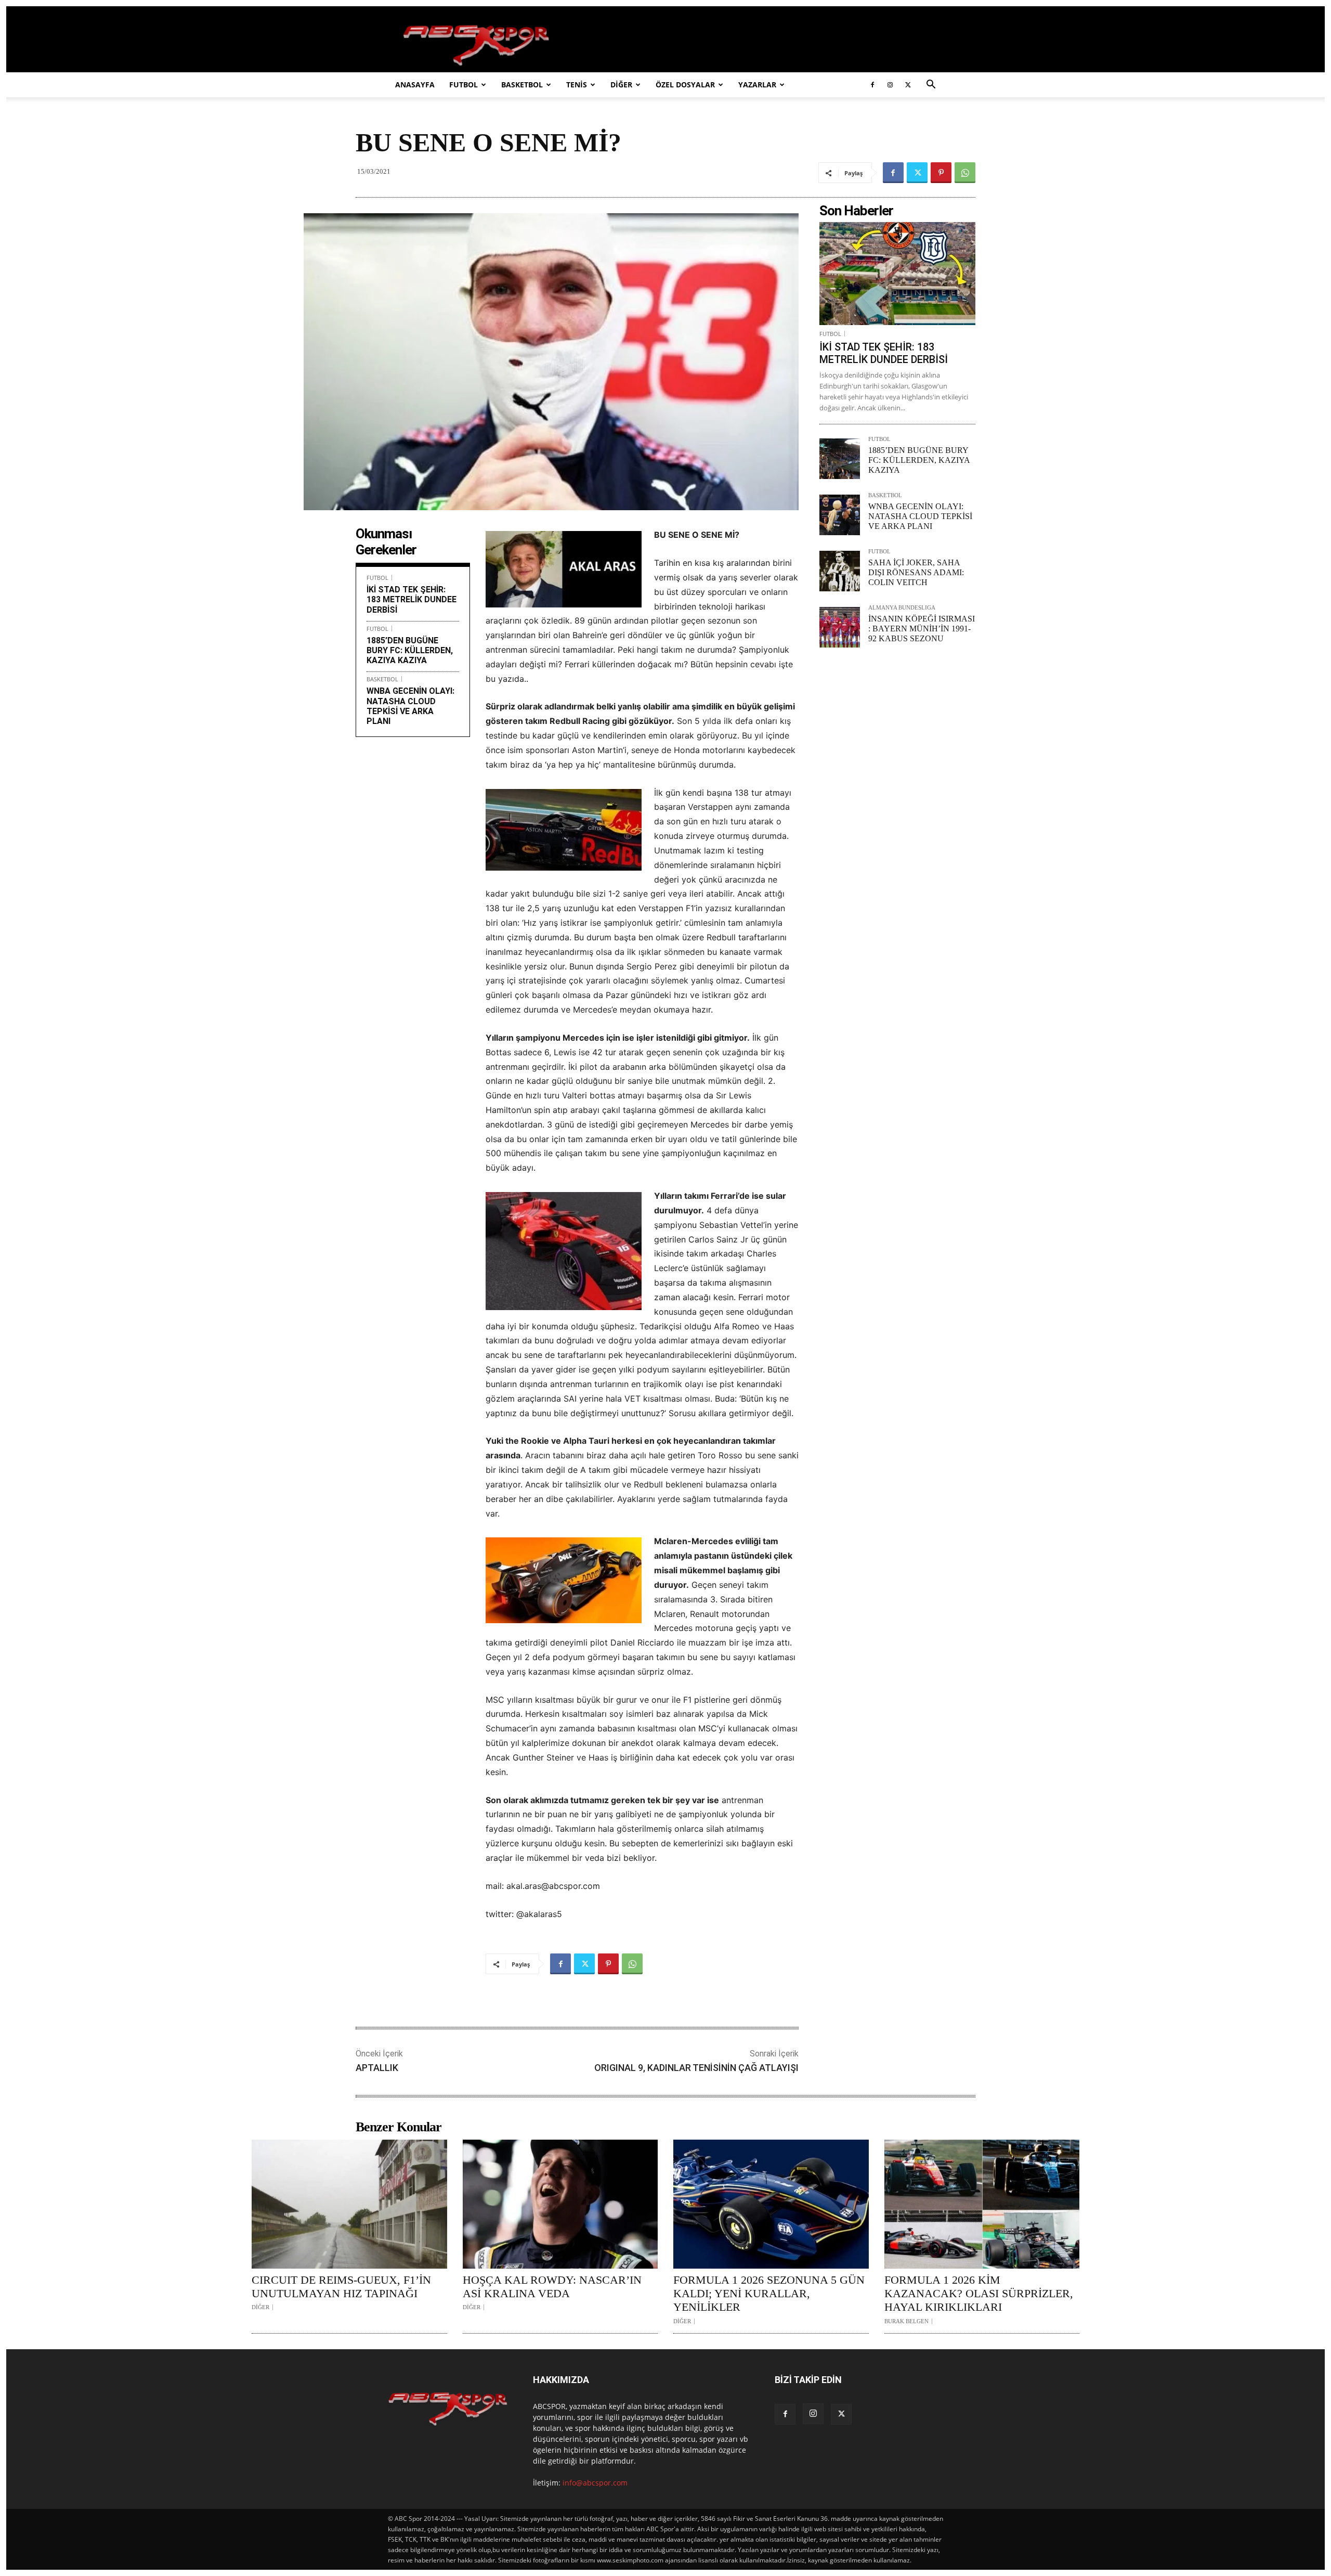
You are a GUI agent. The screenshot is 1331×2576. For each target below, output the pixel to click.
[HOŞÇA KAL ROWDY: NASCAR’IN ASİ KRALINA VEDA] (560, 2204)
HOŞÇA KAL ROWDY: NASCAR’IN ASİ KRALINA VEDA (552, 2287)
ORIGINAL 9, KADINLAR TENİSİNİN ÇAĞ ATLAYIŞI (696, 2068)
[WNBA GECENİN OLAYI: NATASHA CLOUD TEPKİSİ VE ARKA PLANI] (840, 515)
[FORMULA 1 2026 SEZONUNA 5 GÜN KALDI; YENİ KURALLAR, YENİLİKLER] (771, 2204)
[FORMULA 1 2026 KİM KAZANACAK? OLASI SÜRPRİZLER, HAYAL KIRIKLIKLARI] (982, 2204)
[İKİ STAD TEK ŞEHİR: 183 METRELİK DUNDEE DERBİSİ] (897, 274)
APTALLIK (377, 2068)
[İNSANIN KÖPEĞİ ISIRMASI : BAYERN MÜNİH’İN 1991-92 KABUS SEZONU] (840, 627)
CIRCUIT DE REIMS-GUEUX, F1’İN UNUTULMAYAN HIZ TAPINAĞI (341, 2287)
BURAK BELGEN (906, 2321)
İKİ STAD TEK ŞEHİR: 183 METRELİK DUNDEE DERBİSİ (412, 599)
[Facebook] (872, 85)
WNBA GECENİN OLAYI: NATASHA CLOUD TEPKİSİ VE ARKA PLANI (410, 706)
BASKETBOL (522, 85)
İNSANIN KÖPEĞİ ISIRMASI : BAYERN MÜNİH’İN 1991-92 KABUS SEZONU (922, 629)
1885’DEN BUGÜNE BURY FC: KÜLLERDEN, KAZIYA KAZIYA (410, 650)
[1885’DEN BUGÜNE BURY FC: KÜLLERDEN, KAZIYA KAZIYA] (840, 459)
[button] (931, 86)
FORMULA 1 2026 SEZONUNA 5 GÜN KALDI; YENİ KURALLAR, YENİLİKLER (769, 2294)
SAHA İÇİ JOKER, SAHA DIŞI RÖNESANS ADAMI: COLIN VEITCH (916, 572)
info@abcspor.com (595, 2483)
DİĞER (621, 85)
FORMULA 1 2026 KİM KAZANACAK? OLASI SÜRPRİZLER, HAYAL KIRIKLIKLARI (979, 2294)
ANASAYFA (415, 85)
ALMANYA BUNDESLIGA (902, 608)
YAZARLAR (757, 85)
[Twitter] (908, 85)
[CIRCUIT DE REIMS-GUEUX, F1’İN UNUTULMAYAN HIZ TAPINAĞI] (349, 2204)
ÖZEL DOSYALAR (685, 85)
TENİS (577, 85)
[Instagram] (890, 85)
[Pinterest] (941, 173)
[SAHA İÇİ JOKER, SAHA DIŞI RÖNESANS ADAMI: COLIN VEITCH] (840, 571)
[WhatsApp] (965, 173)
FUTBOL (464, 85)
